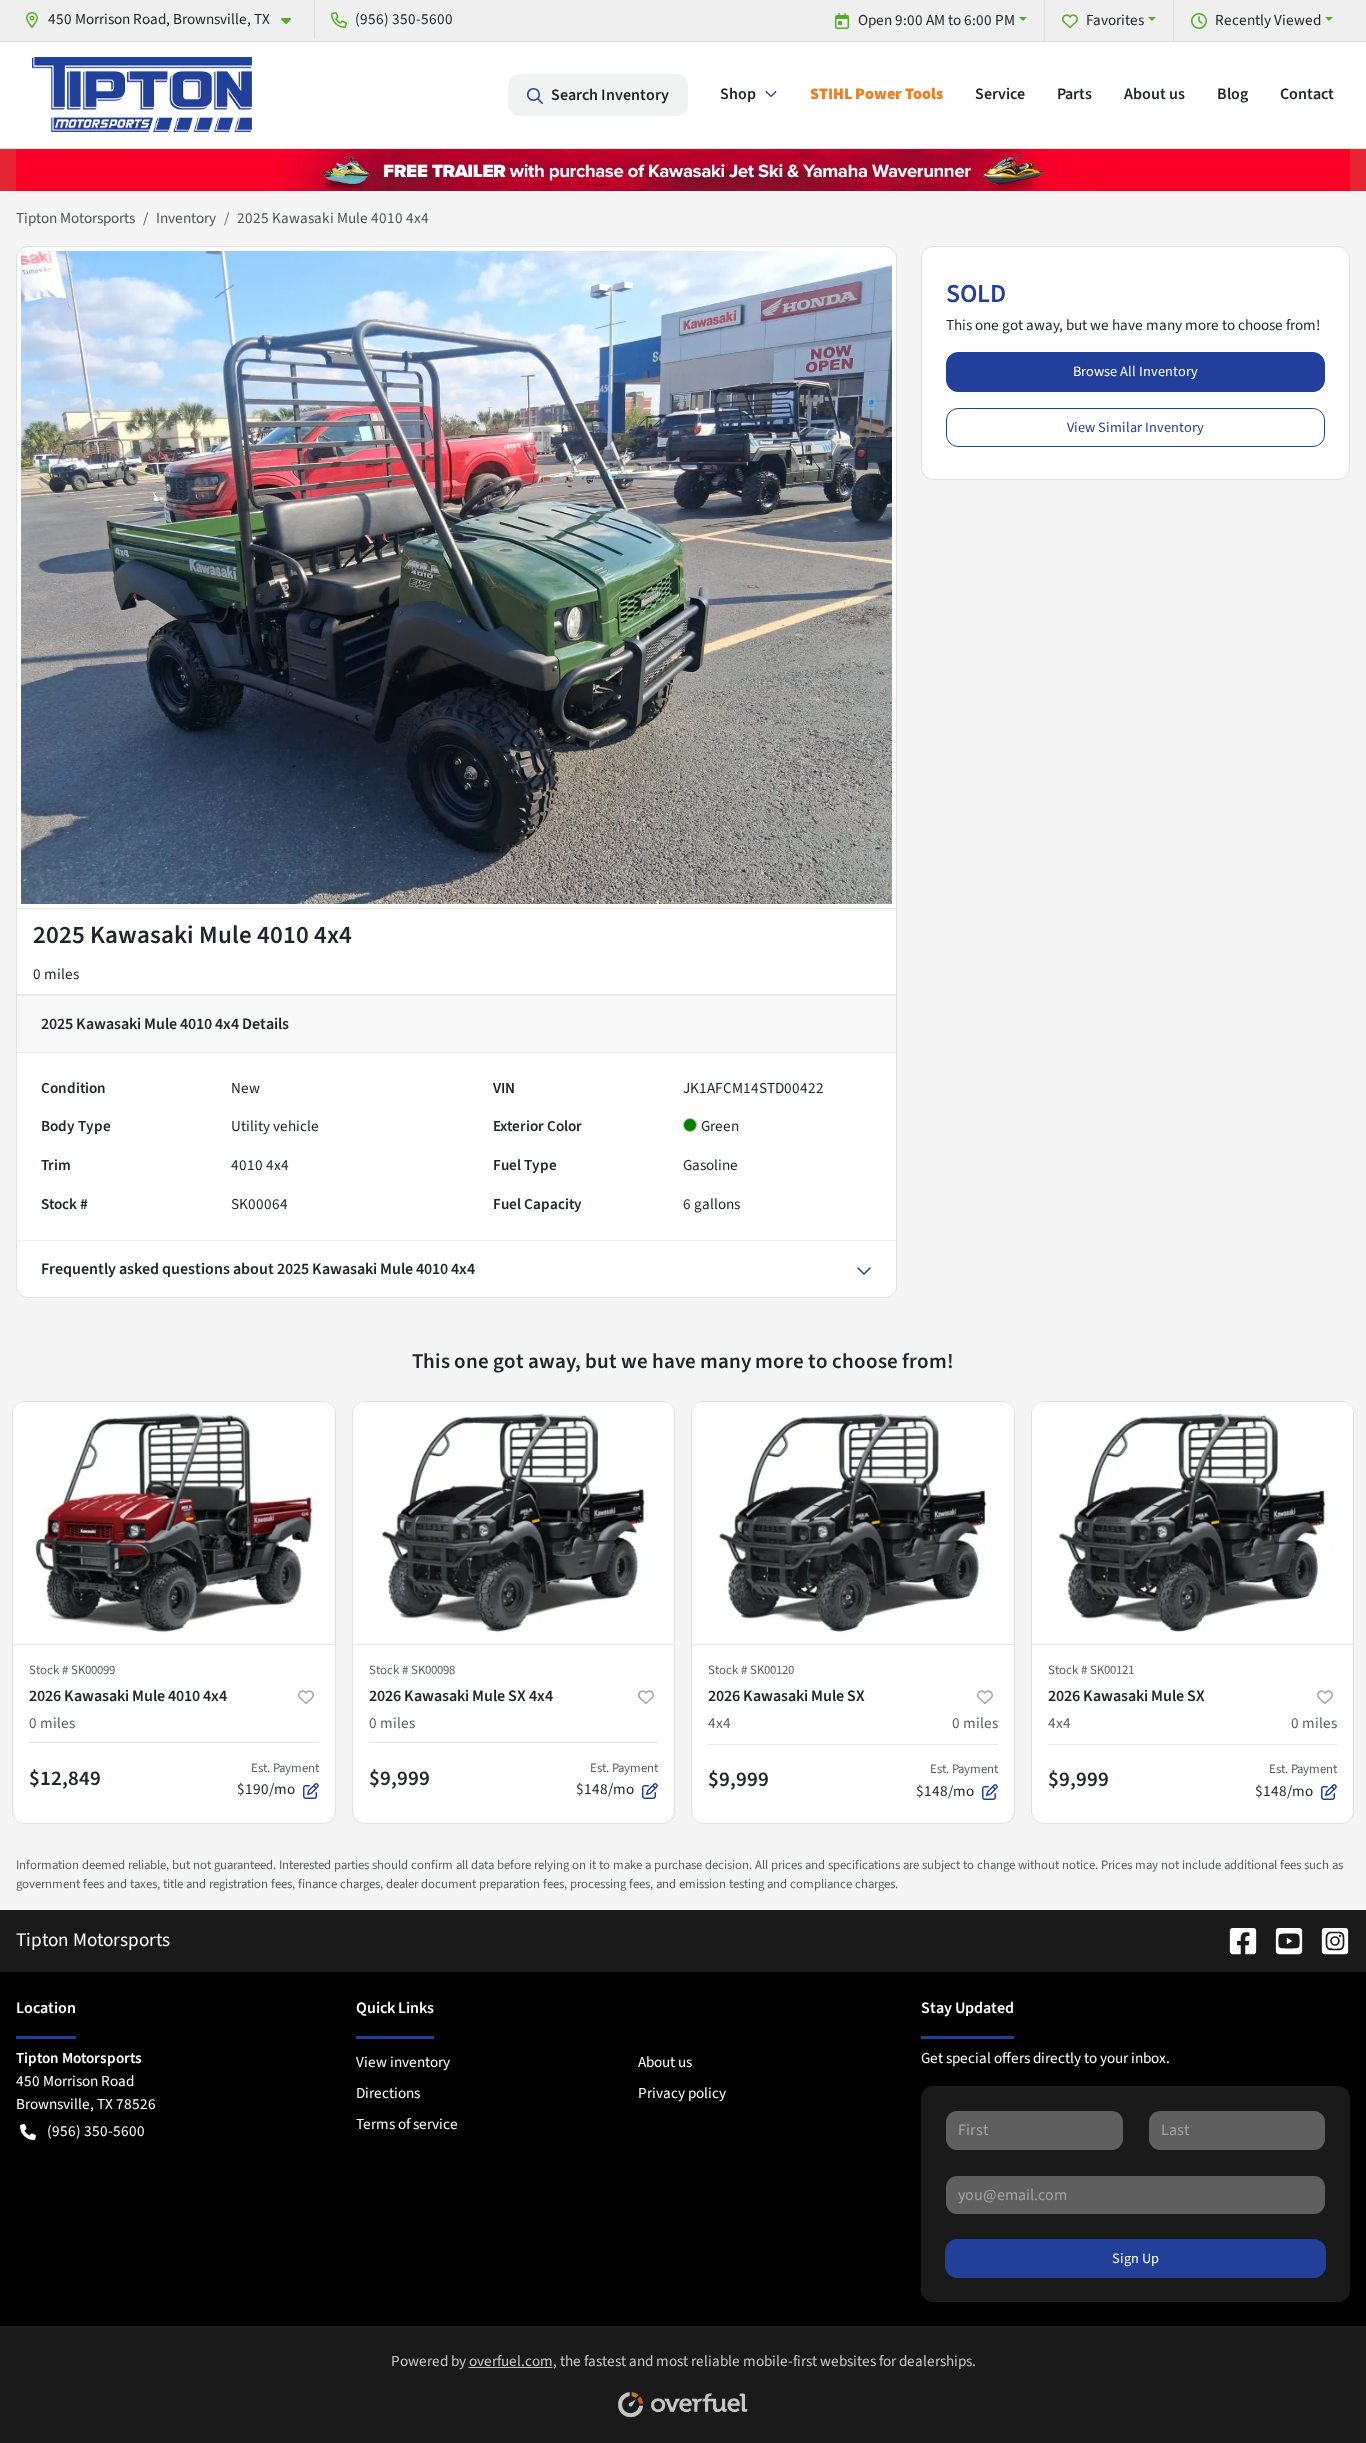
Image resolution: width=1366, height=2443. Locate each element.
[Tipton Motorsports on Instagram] (1327, 1940)
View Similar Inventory (1135, 427)
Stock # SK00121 (1091, 1670)
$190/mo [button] (278, 1780)
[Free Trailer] (683, 169)
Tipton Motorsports (75, 218)
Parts (1074, 94)
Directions (388, 2093)
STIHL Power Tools (876, 94)
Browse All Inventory (1135, 371)
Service (1000, 94)
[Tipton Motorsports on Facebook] (1235, 1940)
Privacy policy (682, 2093)
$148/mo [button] (617, 1780)
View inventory (403, 2062)
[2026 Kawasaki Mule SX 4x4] (514, 1522)
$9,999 (399, 1778)
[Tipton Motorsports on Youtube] (1281, 1940)
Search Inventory (610, 95)
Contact (1307, 94)
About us (1154, 94)
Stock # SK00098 (412, 1670)
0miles (52, 1723)
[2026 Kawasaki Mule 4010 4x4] (174, 1522)
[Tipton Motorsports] (142, 94)
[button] (165, 19)
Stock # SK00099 (72, 1670)
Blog (1232, 94)
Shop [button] (738, 94)
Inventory (186, 218)
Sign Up (1135, 2258)
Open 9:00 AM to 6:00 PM (936, 20)
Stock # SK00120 (751, 1670)
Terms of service (407, 2124)
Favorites (1115, 20)
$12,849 (65, 1778)
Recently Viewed (1268, 20)
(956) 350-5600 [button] (404, 19)
